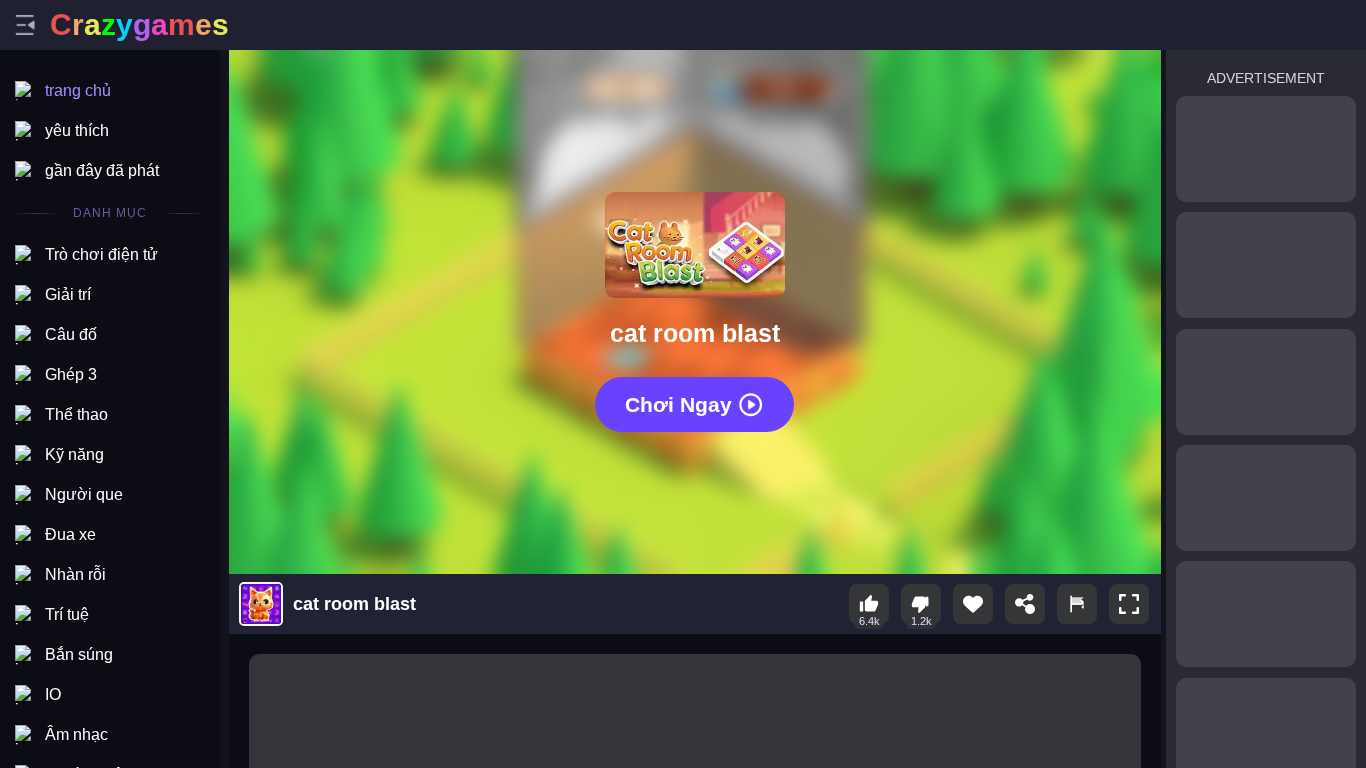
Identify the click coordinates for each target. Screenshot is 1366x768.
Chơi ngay (678, 403)
